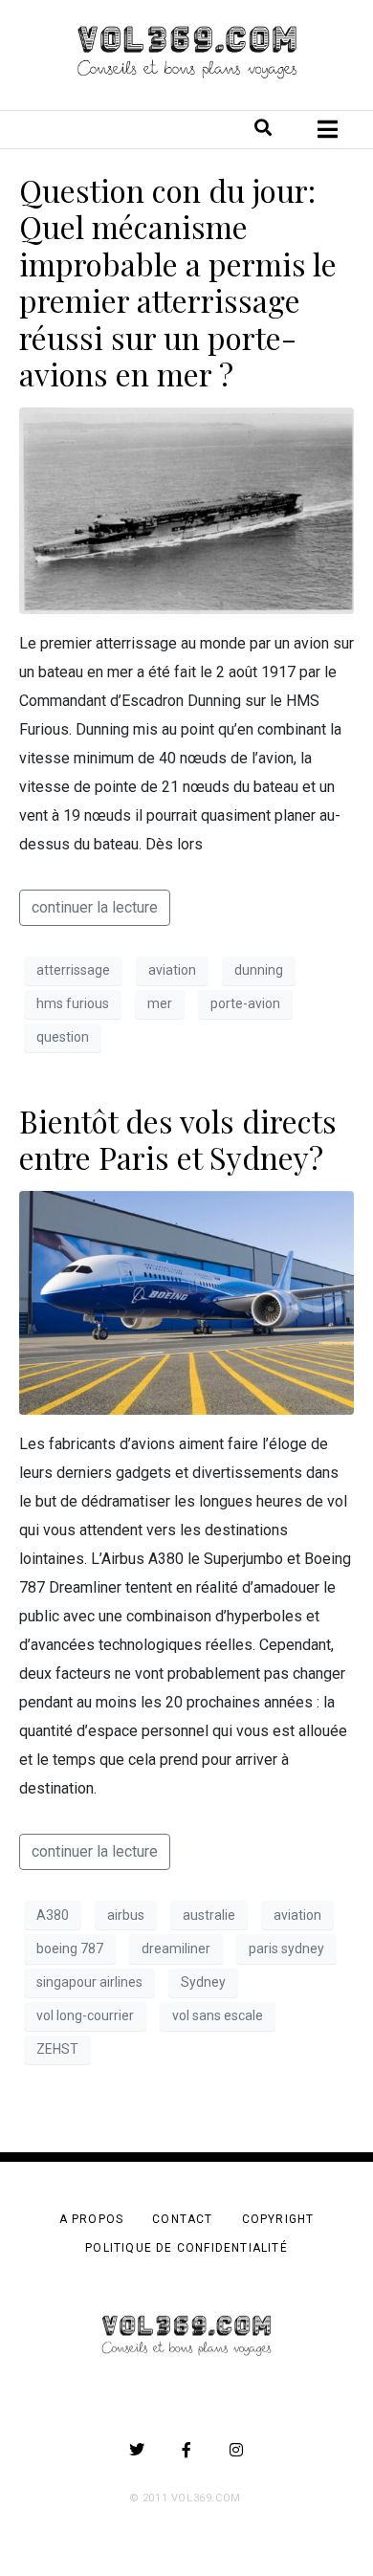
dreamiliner (176, 1949)
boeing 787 (70, 1949)
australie (209, 1915)
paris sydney (286, 1949)
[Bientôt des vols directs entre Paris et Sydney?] (186, 1302)
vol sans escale (218, 2015)
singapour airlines (89, 1982)
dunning (259, 970)
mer (160, 1003)
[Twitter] (137, 2450)
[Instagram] (236, 2450)
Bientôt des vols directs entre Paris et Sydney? (178, 1139)
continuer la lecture (95, 907)
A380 (53, 1915)
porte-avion (245, 1003)
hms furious (73, 1003)
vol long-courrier (85, 2015)
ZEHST (57, 2049)
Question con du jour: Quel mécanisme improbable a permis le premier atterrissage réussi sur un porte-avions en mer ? (178, 282)
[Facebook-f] (186, 2450)
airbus (126, 1915)
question (63, 1037)
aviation (172, 970)
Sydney (203, 1982)
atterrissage (73, 970)
